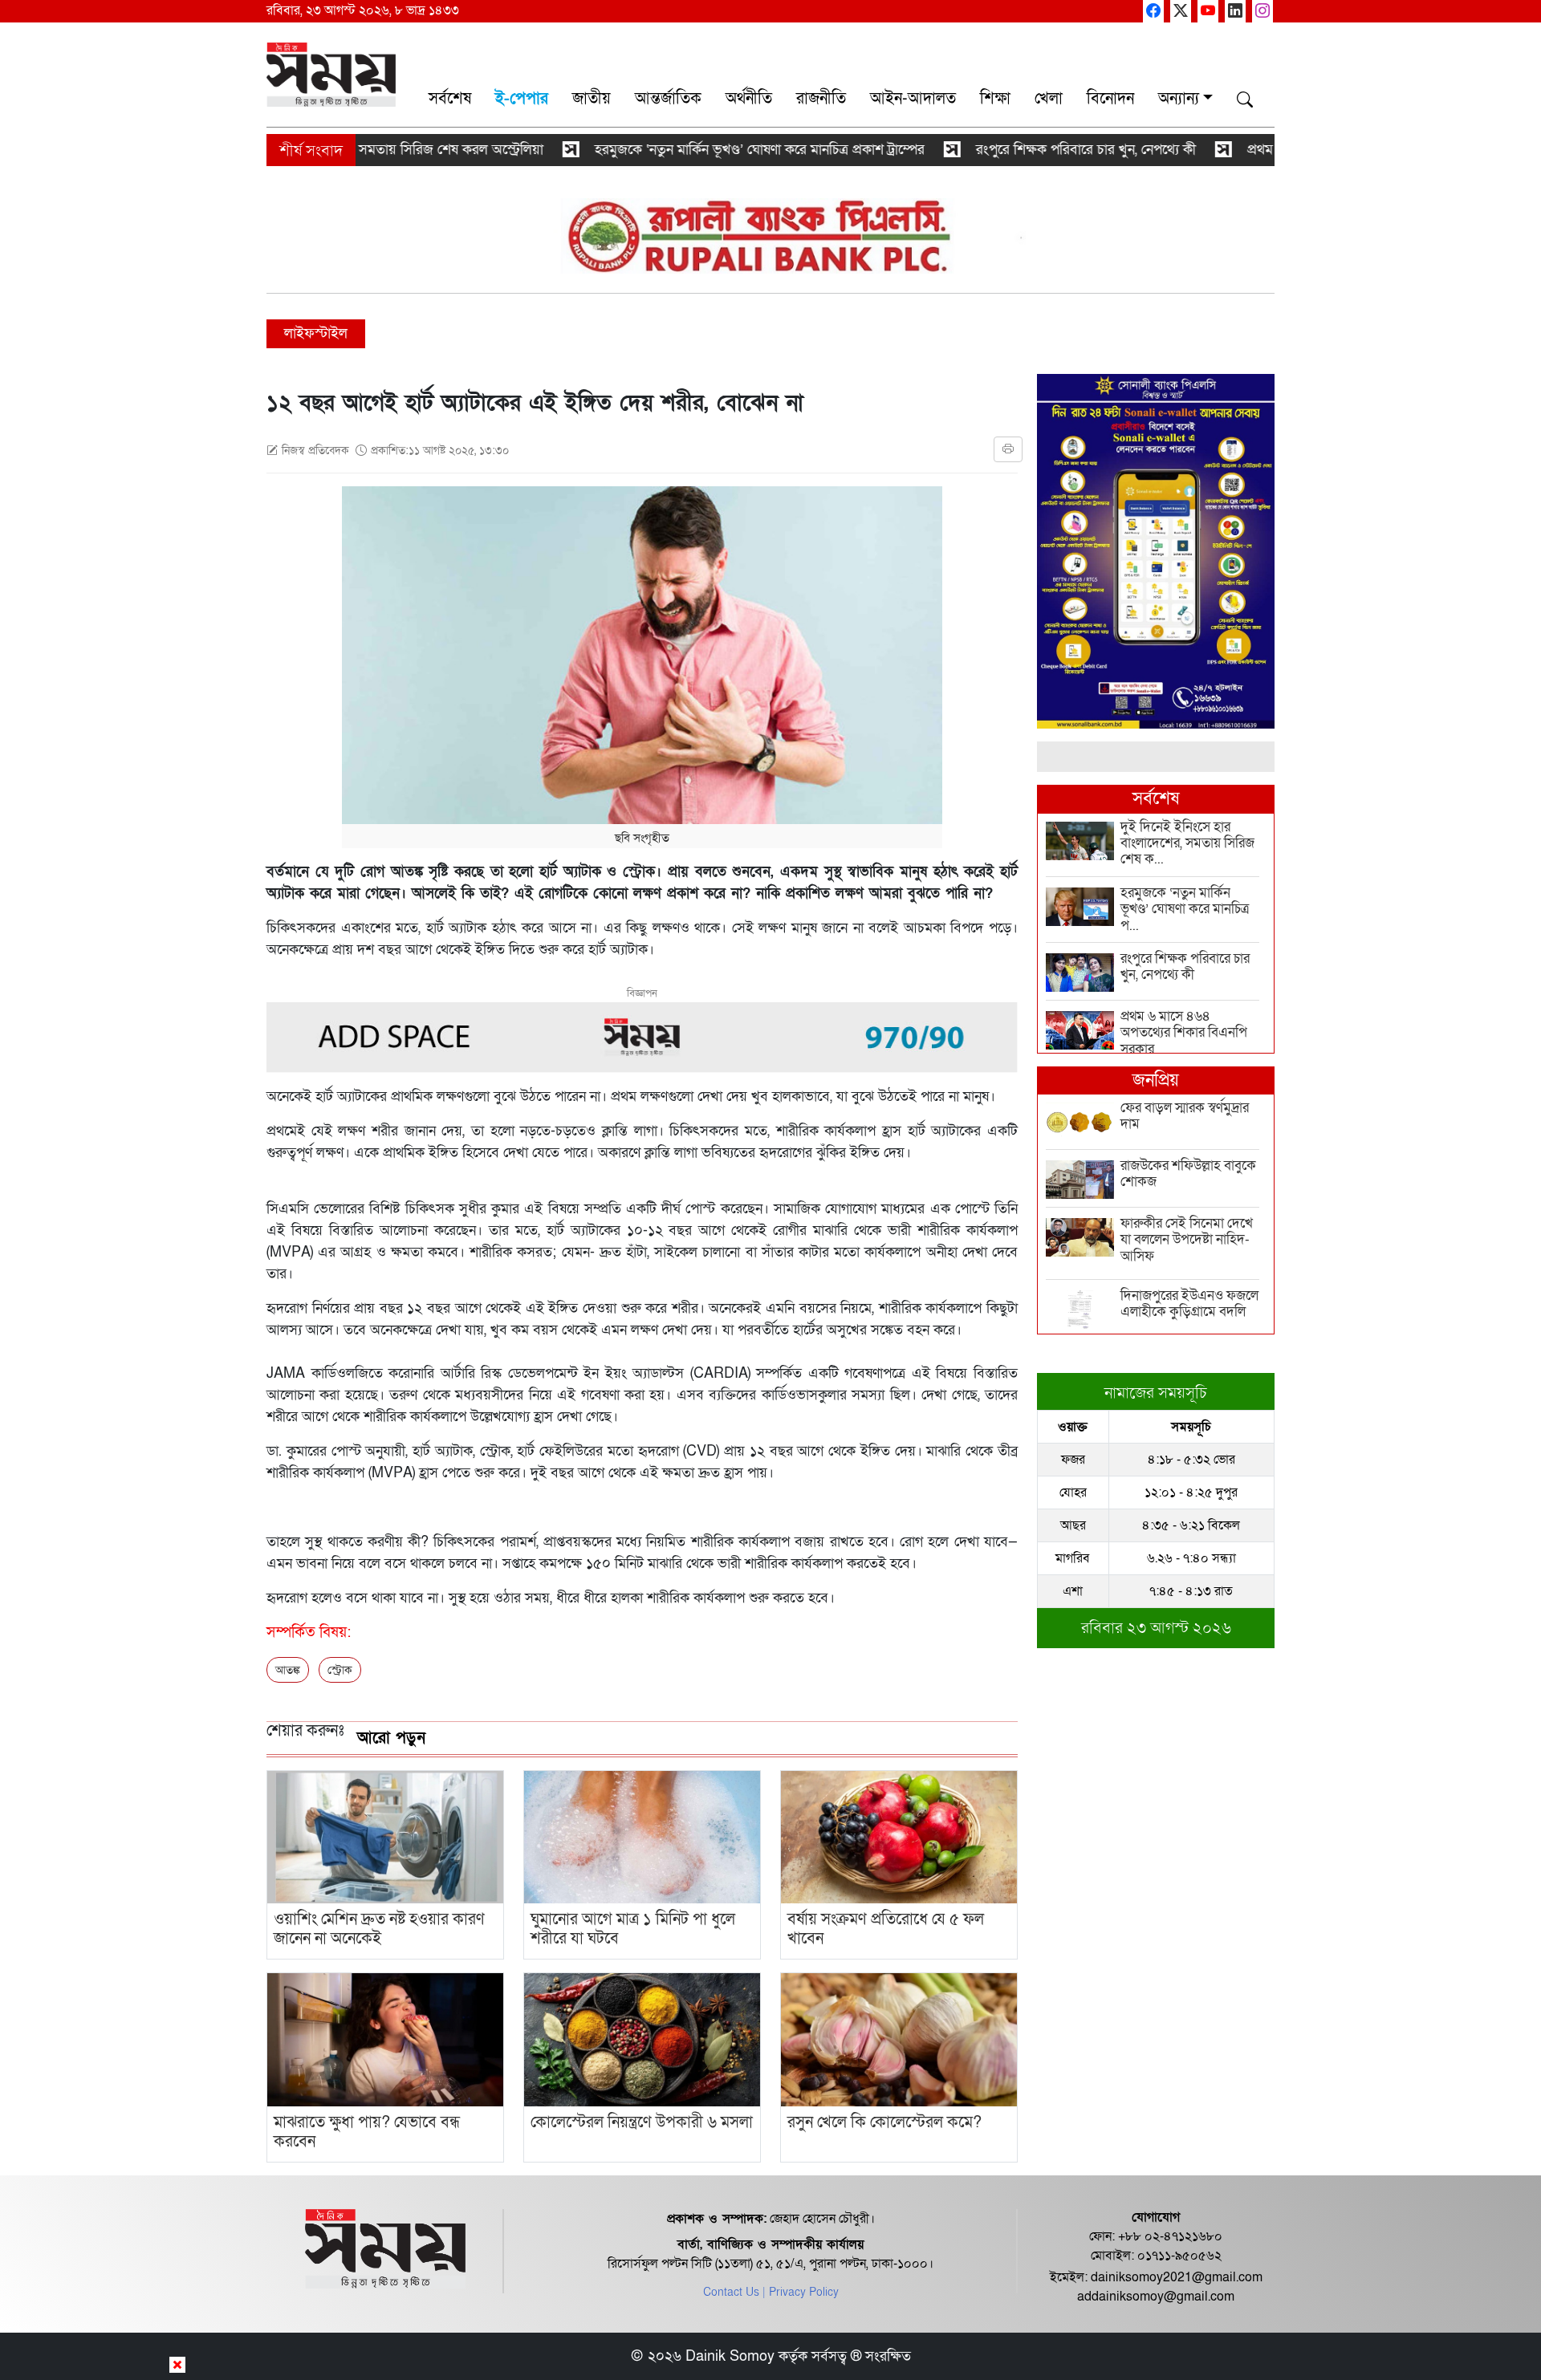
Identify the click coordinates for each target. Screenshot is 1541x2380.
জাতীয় (592, 99)
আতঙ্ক (288, 1670)
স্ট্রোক (340, 1670)
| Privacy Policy (801, 2292)
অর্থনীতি (749, 99)
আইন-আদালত (913, 99)
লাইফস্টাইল (316, 333)
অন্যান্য (1179, 99)
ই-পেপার (522, 99)
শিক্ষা (995, 99)
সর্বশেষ (450, 99)
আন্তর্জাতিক (668, 99)
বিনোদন (1110, 99)
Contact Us (731, 2292)
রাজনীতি (821, 99)
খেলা (1049, 99)
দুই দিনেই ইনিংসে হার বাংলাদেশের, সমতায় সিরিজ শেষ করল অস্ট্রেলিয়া (287, 150)
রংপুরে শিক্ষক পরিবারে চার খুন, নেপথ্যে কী (1015, 150)
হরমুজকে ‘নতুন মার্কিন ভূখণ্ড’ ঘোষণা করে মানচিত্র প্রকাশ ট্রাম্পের (689, 150)
